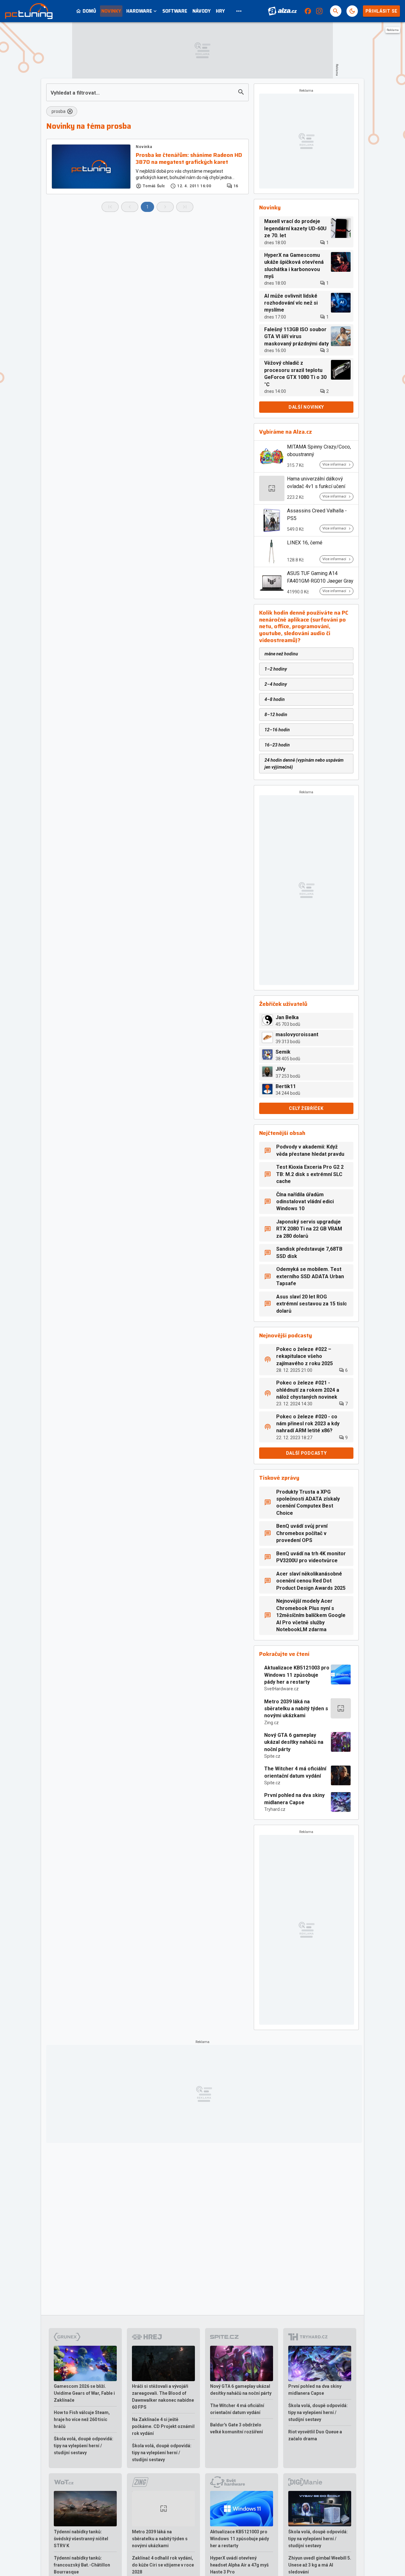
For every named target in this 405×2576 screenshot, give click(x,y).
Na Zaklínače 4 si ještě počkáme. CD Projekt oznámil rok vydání (163, 2426)
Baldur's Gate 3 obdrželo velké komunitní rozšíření (237, 2428)
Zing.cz (271, 1723)
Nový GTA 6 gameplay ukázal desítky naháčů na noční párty (294, 1742)
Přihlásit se (381, 11)
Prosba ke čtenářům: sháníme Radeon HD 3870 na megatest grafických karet (189, 159)
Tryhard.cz (275, 1809)
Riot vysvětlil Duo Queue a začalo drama (315, 2435)
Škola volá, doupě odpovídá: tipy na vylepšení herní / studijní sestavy (84, 2446)
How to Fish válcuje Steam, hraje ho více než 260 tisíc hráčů (82, 2419)
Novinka (144, 147)
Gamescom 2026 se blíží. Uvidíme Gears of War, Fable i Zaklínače (84, 2393)
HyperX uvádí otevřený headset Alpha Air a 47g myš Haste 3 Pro (239, 2565)
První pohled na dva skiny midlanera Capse (294, 1799)
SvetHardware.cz (281, 1689)
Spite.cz (272, 1756)
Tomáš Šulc (154, 186)
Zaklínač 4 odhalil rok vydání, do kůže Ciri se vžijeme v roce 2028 (163, 2565)
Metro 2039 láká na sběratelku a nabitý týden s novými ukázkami (296, 1709)
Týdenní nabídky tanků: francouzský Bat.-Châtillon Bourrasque (82, 2565)
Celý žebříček (306, 1108)
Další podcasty (306, 1453)
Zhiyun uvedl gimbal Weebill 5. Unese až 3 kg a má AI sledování (320, 2565)
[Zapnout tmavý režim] (352, 11)
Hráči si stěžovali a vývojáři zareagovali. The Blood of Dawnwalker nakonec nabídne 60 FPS (163, 2397)
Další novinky (306, 407)
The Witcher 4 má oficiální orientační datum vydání (295, 1772)
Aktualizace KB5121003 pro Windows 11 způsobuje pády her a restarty (297, 1675)
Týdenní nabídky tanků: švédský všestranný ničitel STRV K (81, 2539)
